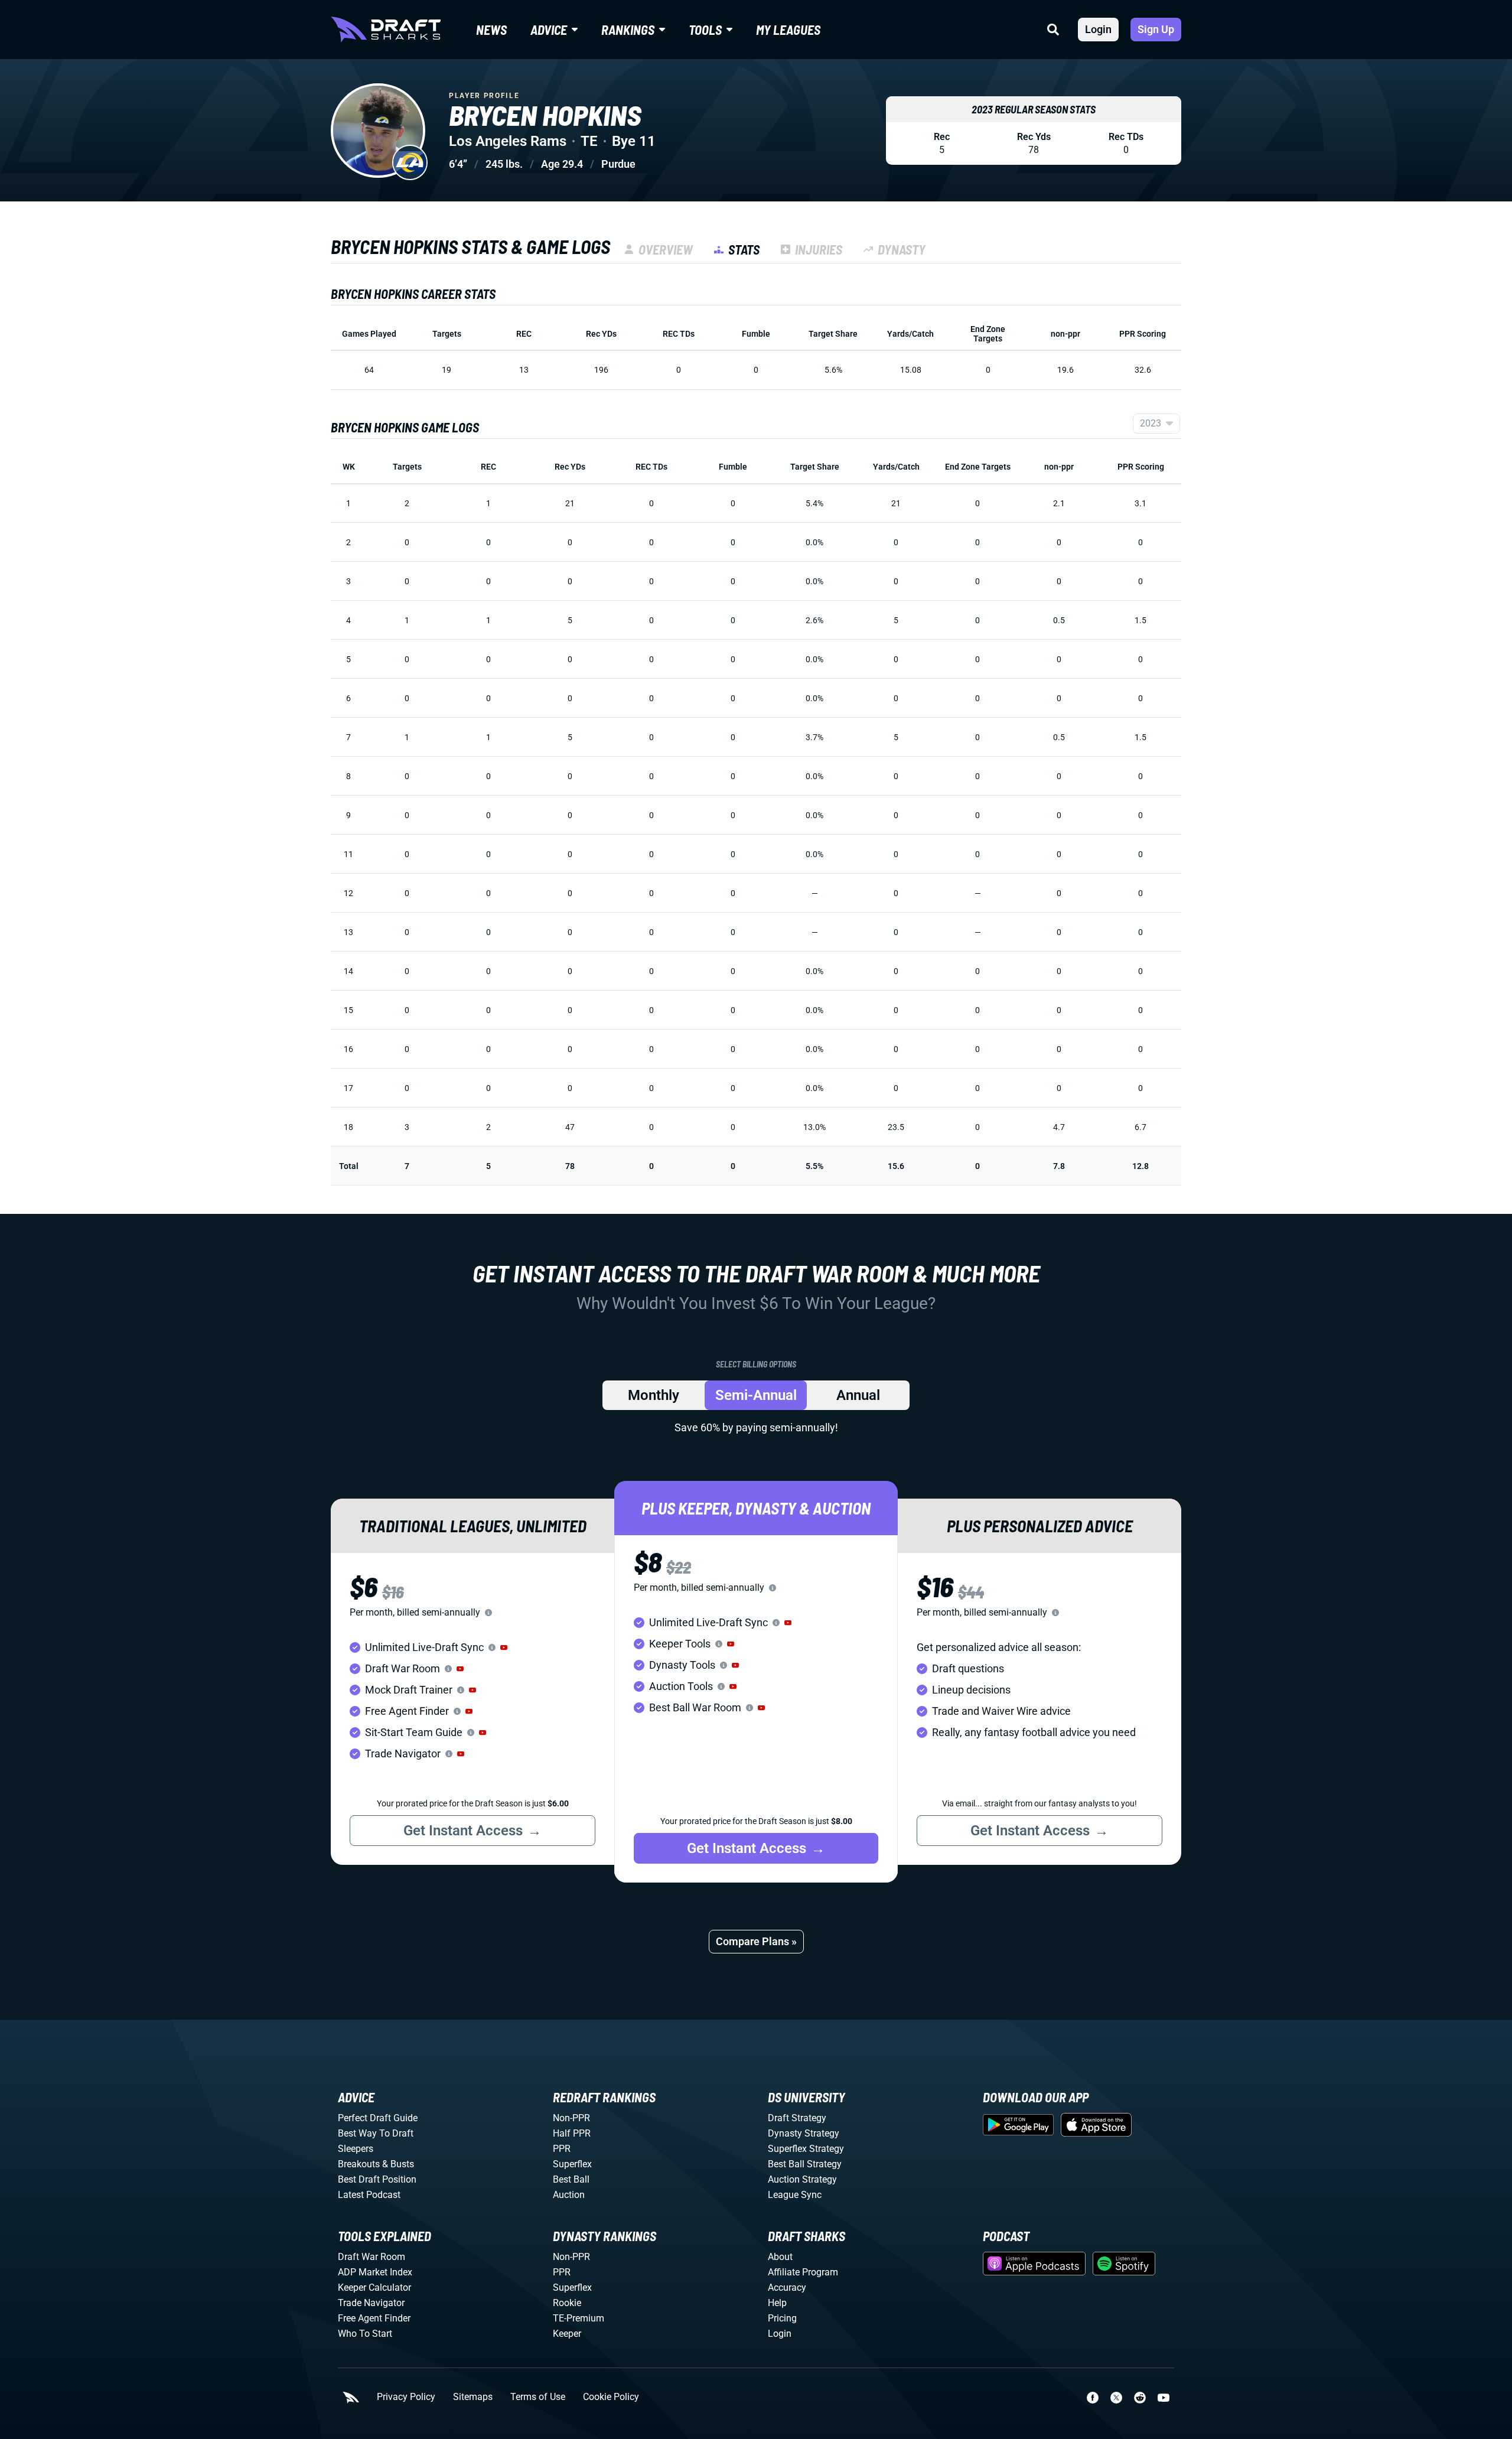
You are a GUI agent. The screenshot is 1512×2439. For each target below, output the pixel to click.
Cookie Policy (611, 2397)
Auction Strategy (802, 2179)
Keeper (567, 2334)
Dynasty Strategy (804, 2133)
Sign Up (1156, 29)
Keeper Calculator (374, 2287)
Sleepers (356, 2149)
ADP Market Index (375, 2272)
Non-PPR (571, 2118)
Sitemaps (473, 2397)
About (780, 2257)
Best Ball (571, 2179)
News (491, 30)
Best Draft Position (377, 2179)
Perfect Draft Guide (378, 2118)
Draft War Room (372, 2257)
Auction (569, 2195)
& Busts (398, 2164)
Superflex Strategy (806, 2149)
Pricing (782, 2318)
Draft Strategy (797, 2118)
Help (777, 2303)
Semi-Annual (756, 1395)
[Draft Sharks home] (386, 30)
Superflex (572, 2164)
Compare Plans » (756, 1941)
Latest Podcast (369, 2195)
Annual (858, 1395)
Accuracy (787, 2287)
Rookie (567, 2303)
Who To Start (365, 2334)
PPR (562, 2149)
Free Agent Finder (374, 2318)
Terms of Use (538, 2397)
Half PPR (572, 2133)
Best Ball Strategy (805, 2164)
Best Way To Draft (376, 2133)
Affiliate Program (803, 2272)
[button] (504, 1647)
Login (1098, 29)
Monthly (654, 1395)
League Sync (795, 2195)
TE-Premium (579, 2318)
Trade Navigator (371, 2303)
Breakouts (359, 2164)
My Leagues (788, 30)
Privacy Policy (406, 2397)
